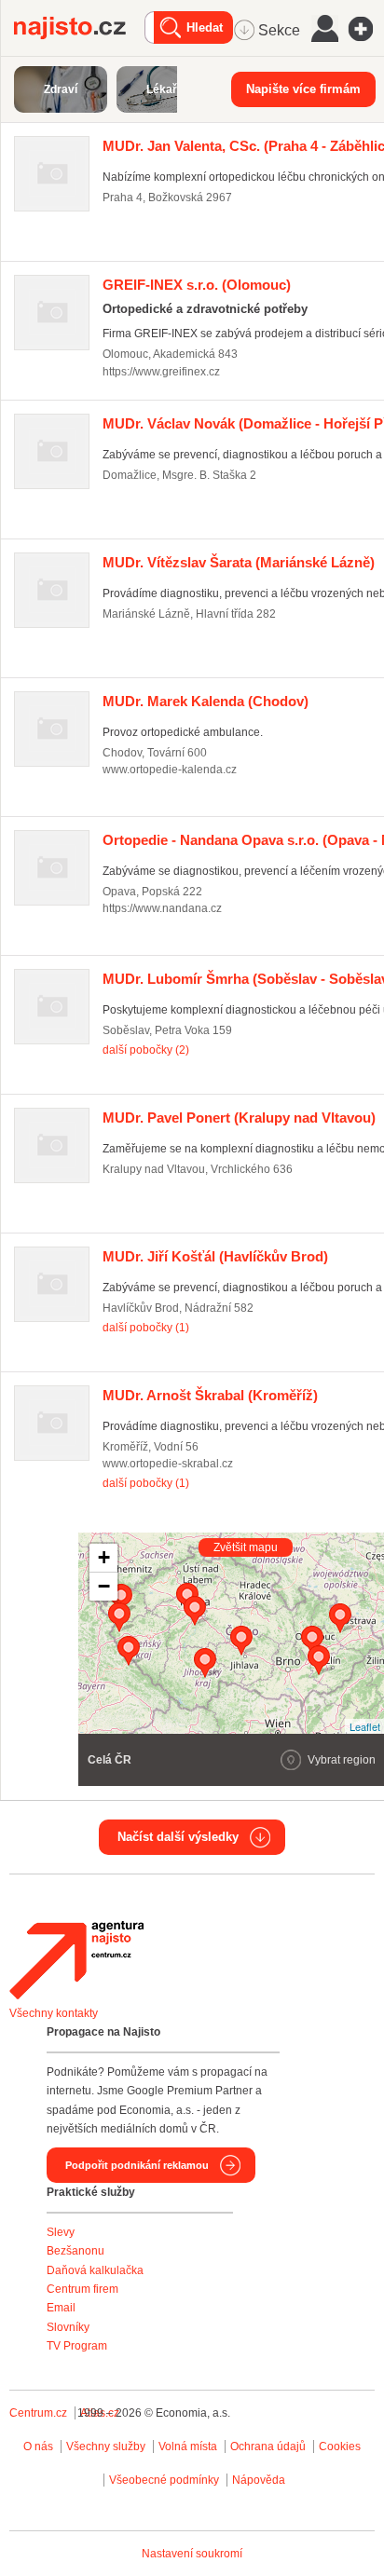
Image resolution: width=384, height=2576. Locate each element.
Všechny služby (107, 2447)
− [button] (104, 1586)
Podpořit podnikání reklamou (137, 2165)
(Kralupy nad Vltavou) (239, 1118)
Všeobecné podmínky (164, 2480)
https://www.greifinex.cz (161, 372)
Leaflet (365, 1726)
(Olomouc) (197, 285)
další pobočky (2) (146, 1050)
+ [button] (104, 1557)
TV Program (77, 2346)
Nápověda (259, 2480)
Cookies (340, 2447)
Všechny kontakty (54, 2013)
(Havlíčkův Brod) (215, 1256)
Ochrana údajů (268, 2447)
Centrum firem (82, 2289)
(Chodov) (206, 701)
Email (61, 2308)
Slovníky (68, 2327)
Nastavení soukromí (192, 2554)
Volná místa (188, 2447)
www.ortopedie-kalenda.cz (170, 770)
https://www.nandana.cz (162, 908)
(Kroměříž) (210, 1395)
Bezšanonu (75, 2251)
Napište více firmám (303, 89)
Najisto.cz (79, 28)
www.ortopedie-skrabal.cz (168, 1464)
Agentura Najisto (76, 1960)
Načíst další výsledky (178, 1837)
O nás (38, 2447)
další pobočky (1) (146, 1328)
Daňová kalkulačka (95, 2270)
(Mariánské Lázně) (239, 562)
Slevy (61, 2232)
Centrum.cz (38, 2413)
